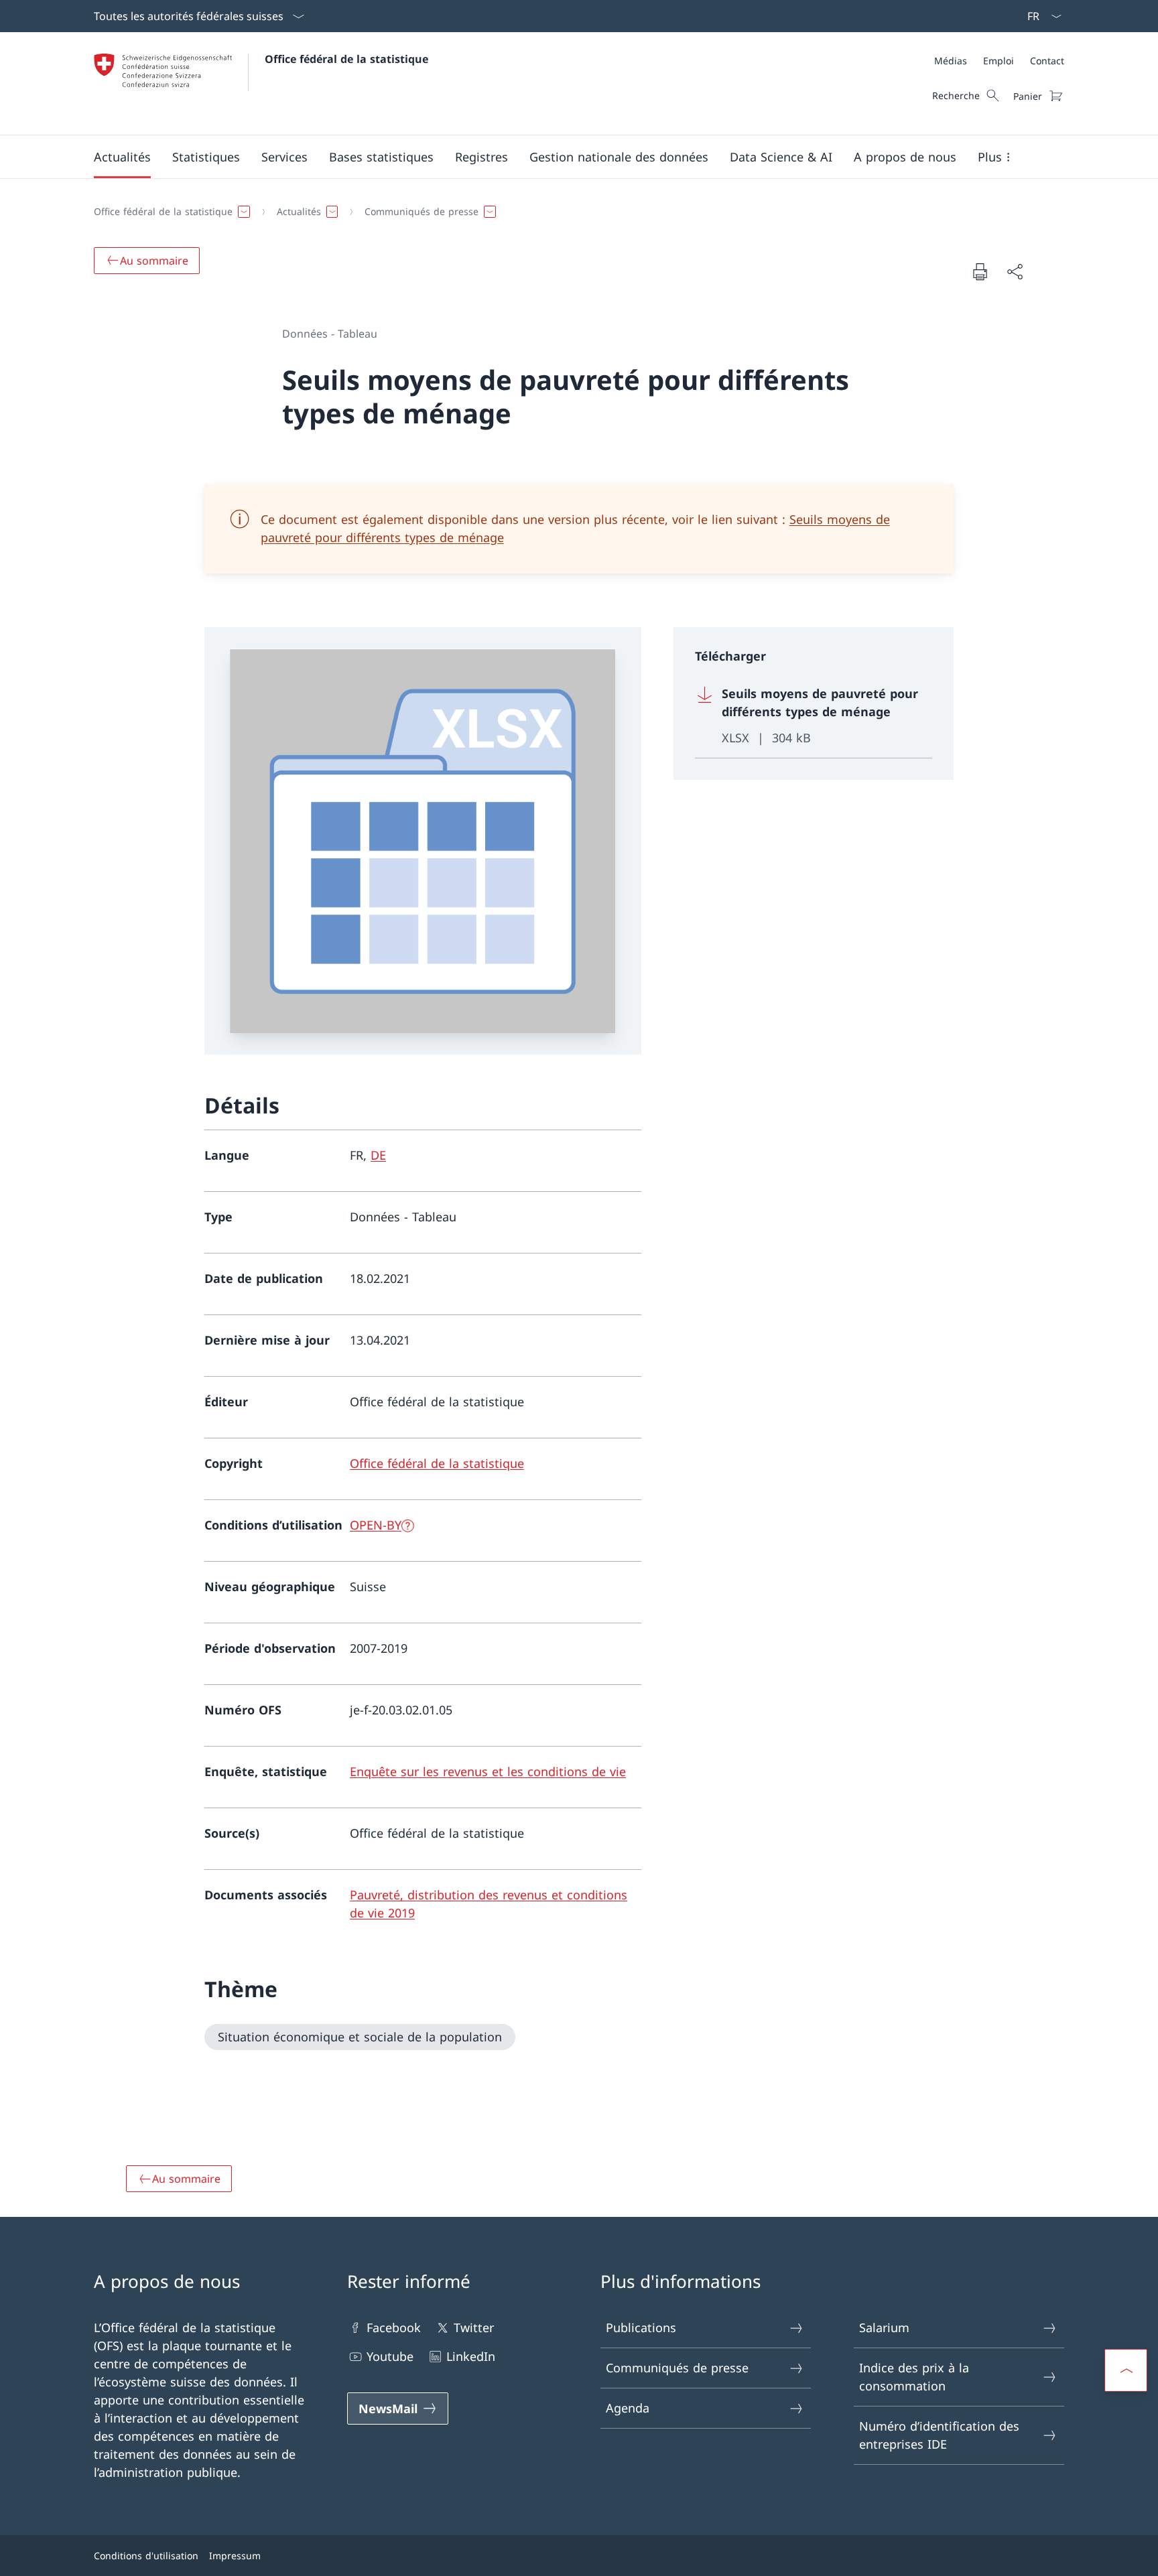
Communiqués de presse (677, 2368)
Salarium (884, 2327)
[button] (122, 157)
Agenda (628, 2408)
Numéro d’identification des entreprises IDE (939, 2435)
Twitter (474, 2327)
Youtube (390, 2356)
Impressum (235, 2556)
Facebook (394, 2327)
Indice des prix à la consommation (914, 2377)
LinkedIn (471, 2356)
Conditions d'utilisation (146, 2556)
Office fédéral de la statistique (346, 59)
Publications (641, 2327)
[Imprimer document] (980, 271)
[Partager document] (1015, 272)
